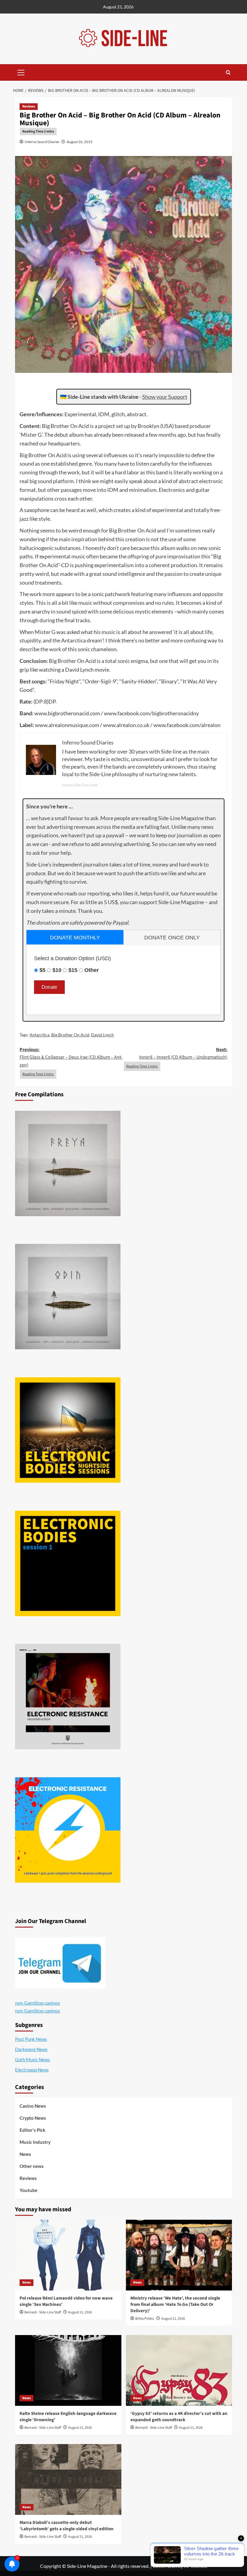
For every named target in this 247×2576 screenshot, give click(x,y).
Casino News (33, 2106)
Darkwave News (31, 2049)
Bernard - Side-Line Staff (43, 2312)
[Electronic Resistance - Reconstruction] (68, 1697)
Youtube (28, 2190)
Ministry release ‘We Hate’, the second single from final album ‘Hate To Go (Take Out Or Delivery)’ (175, 2304)
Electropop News (32, 2070)
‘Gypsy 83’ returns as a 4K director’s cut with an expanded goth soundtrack (179, 2417)
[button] (21, 72)
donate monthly (75, 938)
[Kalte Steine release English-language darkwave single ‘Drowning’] (68, 2370)
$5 (42, 970)
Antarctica (39, 1035)
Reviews (29, 106)
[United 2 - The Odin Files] (68, 1297)
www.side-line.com (80, 785)
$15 (73, 970)
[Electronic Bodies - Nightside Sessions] (68, 1430)
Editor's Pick (32, 2130)
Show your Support (165, 397)
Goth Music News (33, 2059)
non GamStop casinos (38, 2003)
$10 (57, 970)
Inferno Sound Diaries (42, 142)
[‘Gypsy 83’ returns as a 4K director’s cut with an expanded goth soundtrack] (179, 2370)
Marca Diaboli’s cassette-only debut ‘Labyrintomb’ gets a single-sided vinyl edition (67, 2526)
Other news (32, 2166)
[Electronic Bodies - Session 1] (68, 1563)
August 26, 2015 (80, 142)
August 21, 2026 (80, 2312)
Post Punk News (31, 2039)
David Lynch (102, 1035)
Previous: (71, 1057)
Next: (183, 1054)
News (25, 2154)
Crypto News (33, 2118)
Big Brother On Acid (70, 1035)
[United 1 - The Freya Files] (68, 1163)
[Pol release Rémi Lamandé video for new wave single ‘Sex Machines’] (68, 2255)
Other (92, 970)
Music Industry (35, 2142)
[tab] (75, 937)
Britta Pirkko (145, 2319)
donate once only (172, 938)
